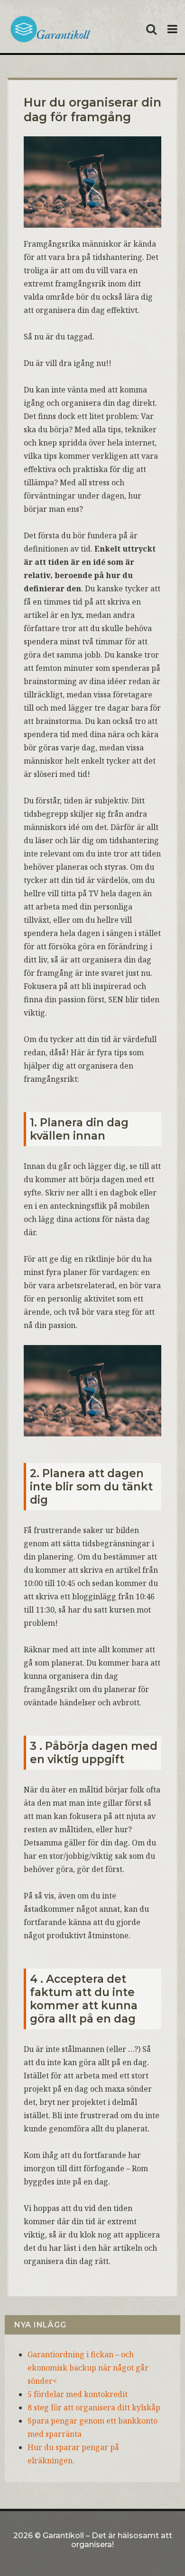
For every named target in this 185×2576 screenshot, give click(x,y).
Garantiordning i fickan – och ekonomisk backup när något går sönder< (88, 2368)
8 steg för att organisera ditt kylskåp (94, 2407)
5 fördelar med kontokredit (78, 2394)
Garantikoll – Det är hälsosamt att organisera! (107, 2540)
